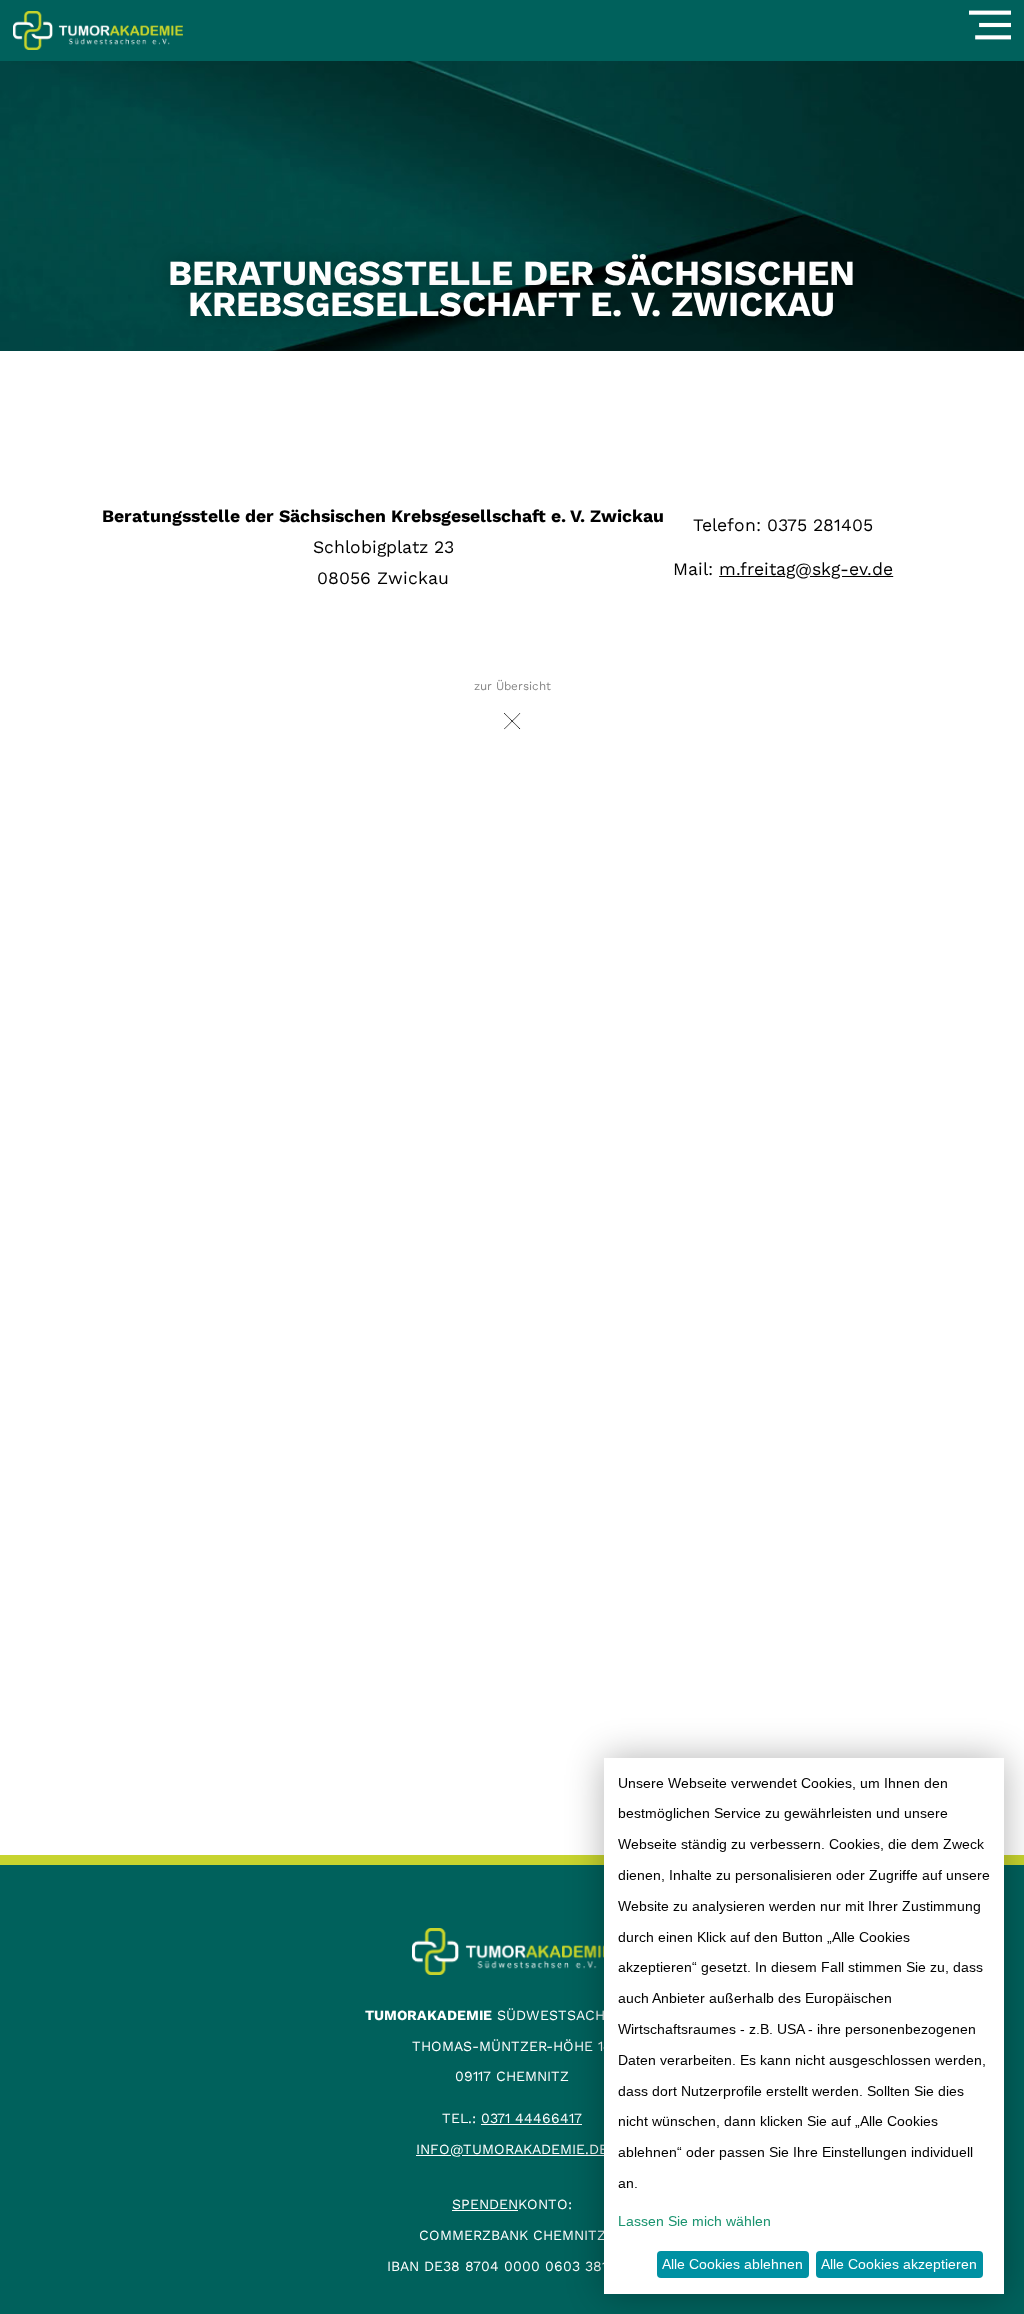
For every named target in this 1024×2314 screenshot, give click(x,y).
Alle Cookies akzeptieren (899, 2264)
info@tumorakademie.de (512, 2149)
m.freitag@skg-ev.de (806, 569)
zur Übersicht (512, 686)
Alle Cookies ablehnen (732, 2264)
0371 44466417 (531, 2118)
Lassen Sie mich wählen (694, 2221)
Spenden (485, 2204)
